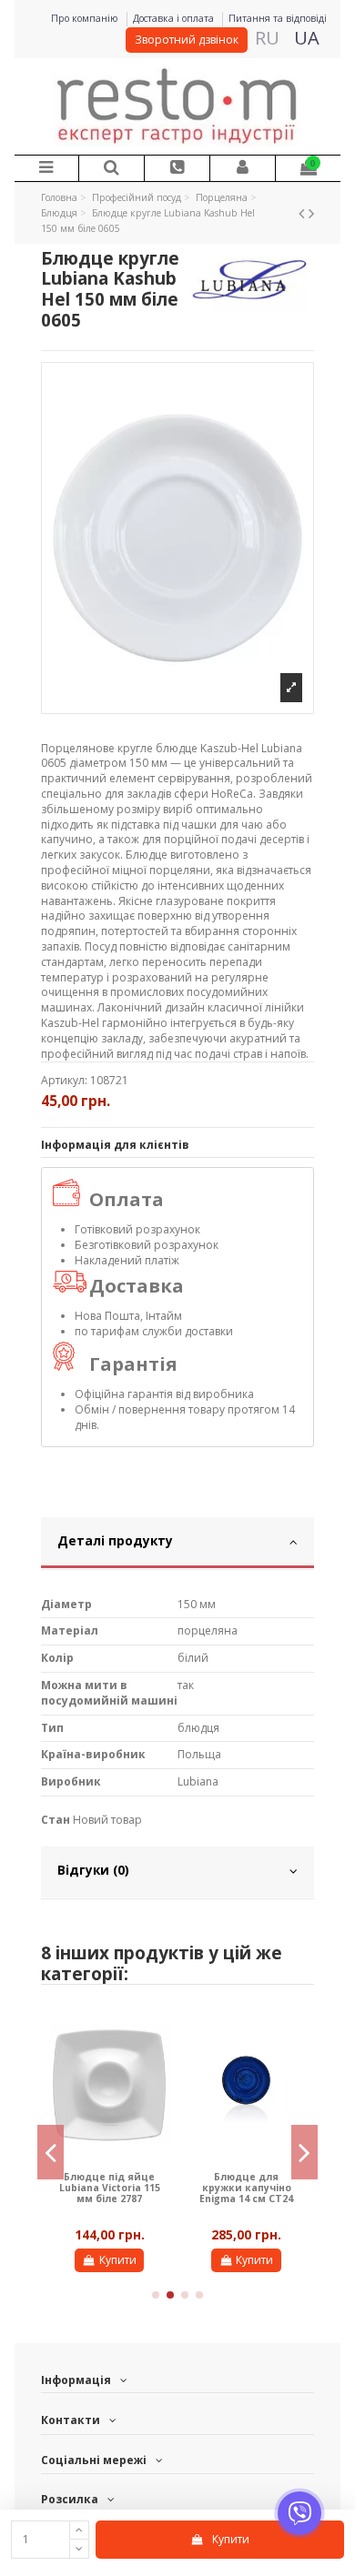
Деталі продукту (115, 1540)
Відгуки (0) (93, 1870)
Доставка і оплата (175, 18)
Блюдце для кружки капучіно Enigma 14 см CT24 (246, 2188)
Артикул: (64, 1081)
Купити (118, 2260)
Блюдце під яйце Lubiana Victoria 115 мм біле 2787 (110, 2188)
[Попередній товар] (304, 213)
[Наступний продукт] (311, 213)
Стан (56, 1820)
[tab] (177, 1544)
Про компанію (86, 18)
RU (267, 38)
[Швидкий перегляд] (157, 2031)
